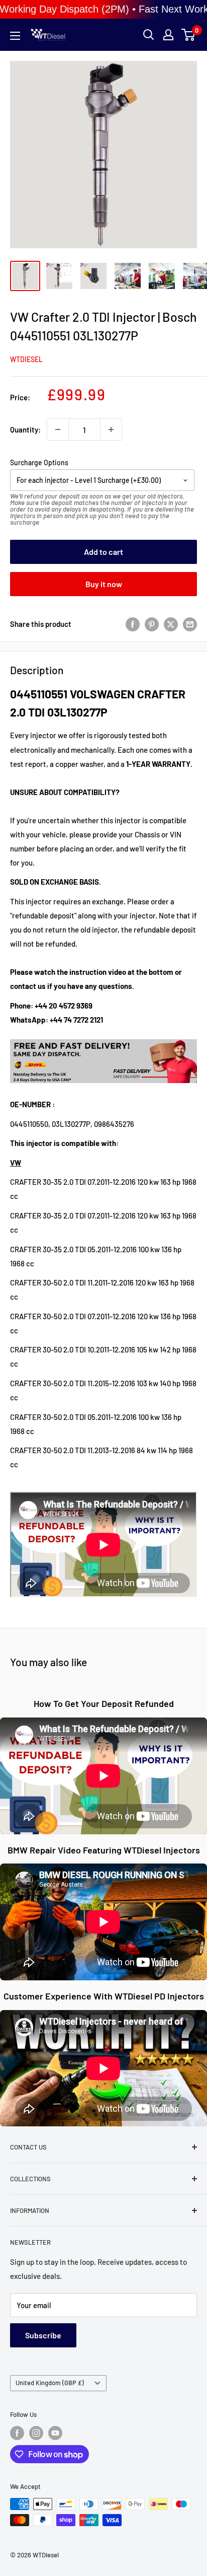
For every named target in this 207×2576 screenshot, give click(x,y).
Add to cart (103, 552)
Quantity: (25, 430)
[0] (189, 35)
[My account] (168, 35)
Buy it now (104, 584)
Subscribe (43, 2335)
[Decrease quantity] (58, 430)
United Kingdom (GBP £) (50, 2383)
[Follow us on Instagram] (36, 2433)
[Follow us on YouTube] (55, 2433)
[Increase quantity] (111, 430)
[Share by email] (190, 624)
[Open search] (149, 35)
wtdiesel (26, 359)
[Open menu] (15, 36)
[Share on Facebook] (133, 624)
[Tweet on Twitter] (171, 624)
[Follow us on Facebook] (17, 2433)
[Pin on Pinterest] (152, 624)
